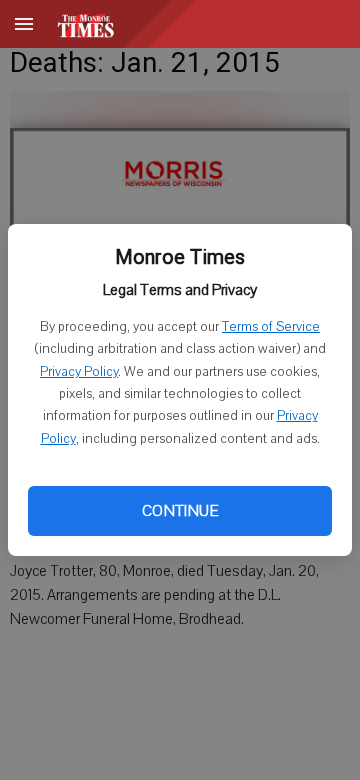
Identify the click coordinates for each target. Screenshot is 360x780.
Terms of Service (271, 327)
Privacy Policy (79, 372)
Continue (180, 511)
